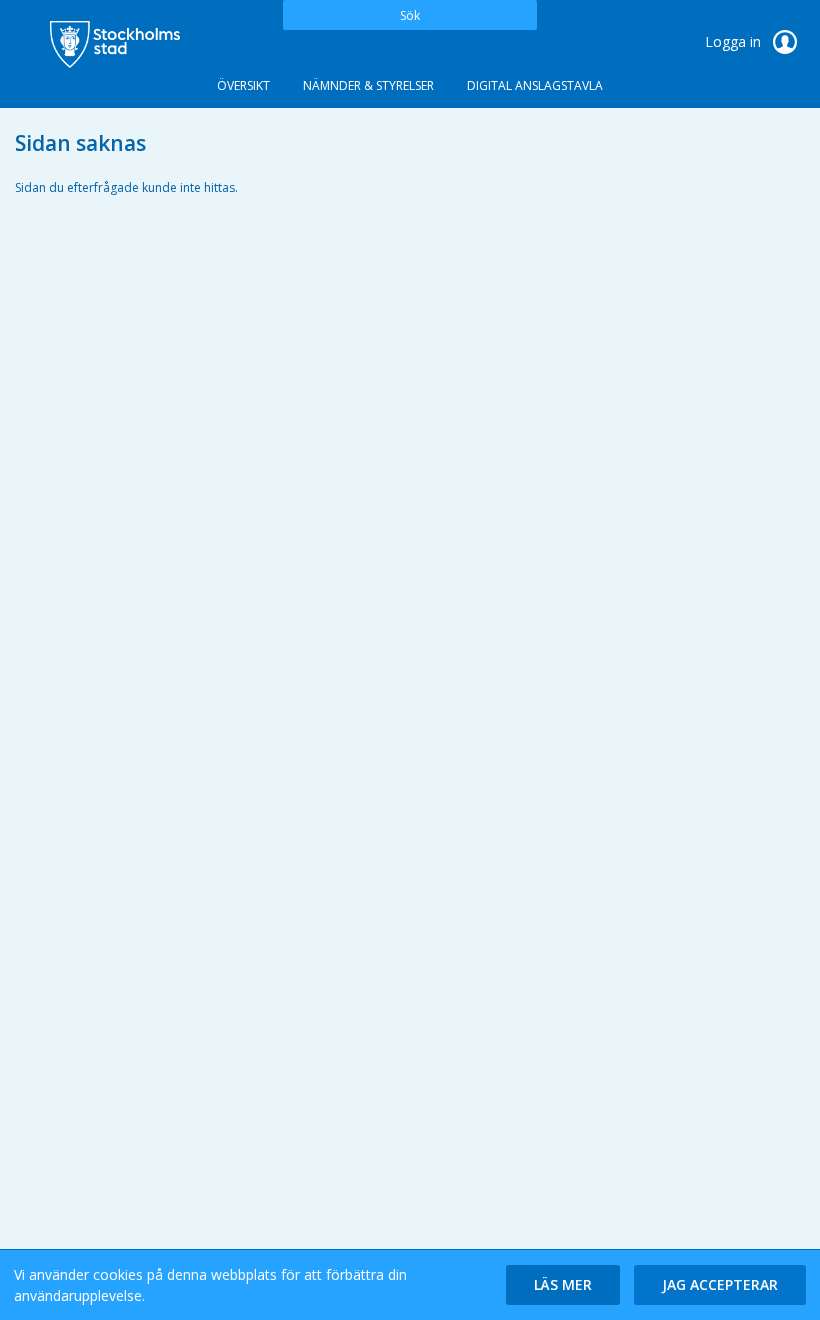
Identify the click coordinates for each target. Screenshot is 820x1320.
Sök (410, 15)
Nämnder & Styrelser (368, 85)
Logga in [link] (735, 41)
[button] (563, 1285)
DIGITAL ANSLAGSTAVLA (535, 85)
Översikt (243, 85)
